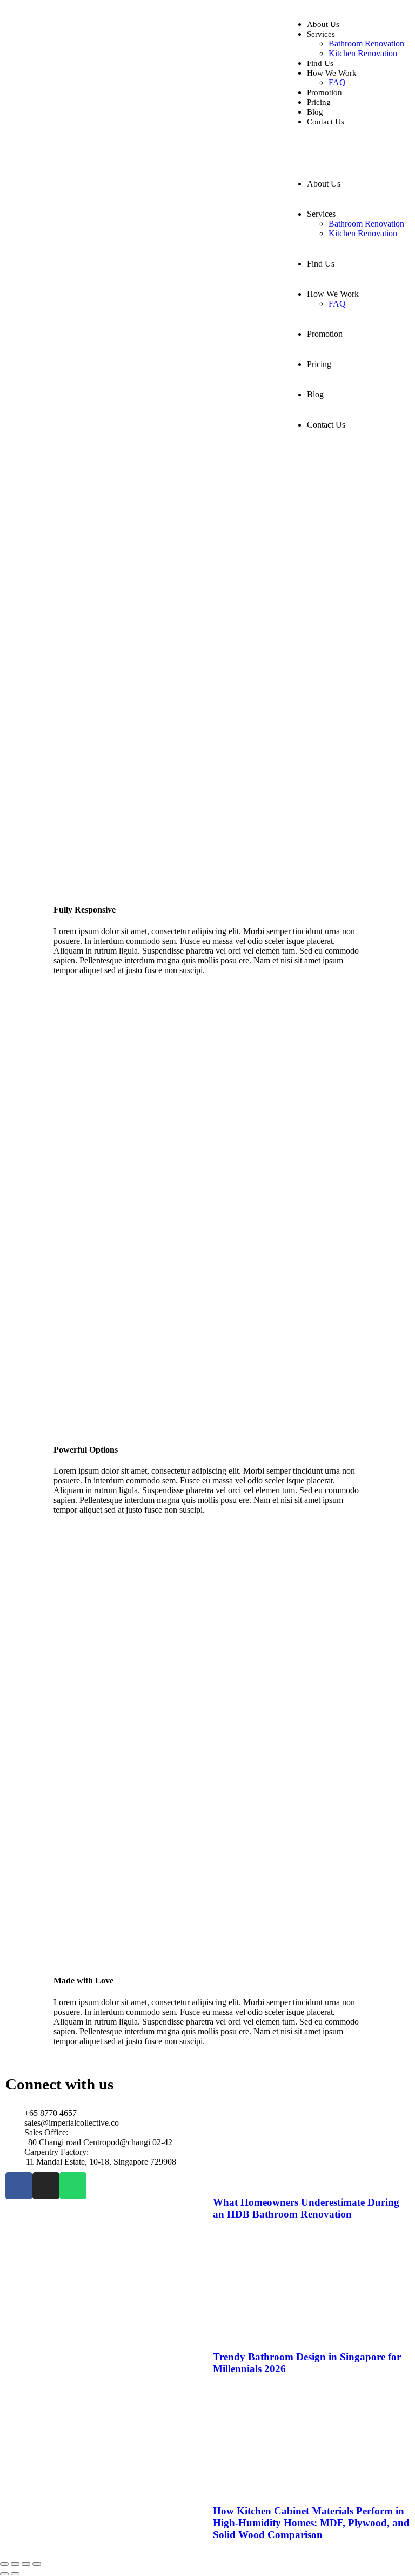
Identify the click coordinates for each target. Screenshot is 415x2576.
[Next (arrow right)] (15, 2574)
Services (321, 34)
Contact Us (326, 122)
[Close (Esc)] (37, 2564)
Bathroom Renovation (366, 44)
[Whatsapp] (73, 2186)
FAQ (337, 82)
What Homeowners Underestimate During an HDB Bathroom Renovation (306, 2208)
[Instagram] (46, 2186)
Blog (315, 112)
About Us (323, 24)
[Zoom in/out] (4, 2564)
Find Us (320, 63)
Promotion (324, 92)
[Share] (26, 2564)
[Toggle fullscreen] (15, 2564)
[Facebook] (19, 2186)
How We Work (332, 73)
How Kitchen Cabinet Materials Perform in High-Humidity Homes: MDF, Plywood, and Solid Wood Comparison (311, 2523)
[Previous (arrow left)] (4, 2574)
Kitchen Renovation (363, 53)
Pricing (319, 102)
